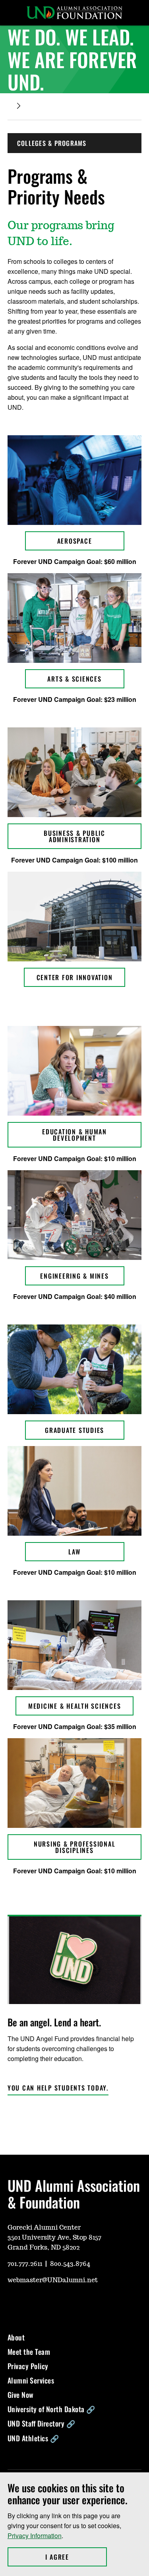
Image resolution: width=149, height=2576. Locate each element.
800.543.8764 (70, 2264)
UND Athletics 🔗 (33, 2438)
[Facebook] (51, 2304)
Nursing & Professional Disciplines (75, 1847)
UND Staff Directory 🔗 (42, 2423)
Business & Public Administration (74, 836)
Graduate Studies (74, 1430)
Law (74, 1552)
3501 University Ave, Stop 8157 (54, 2238)
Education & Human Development (74, 1135)
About (16, 2337)
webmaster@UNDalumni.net (53, 2280)
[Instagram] (32, 2304)
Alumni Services (31, 2380)
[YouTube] (13, 2304)
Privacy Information (35, 2536)
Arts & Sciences (74, 679)
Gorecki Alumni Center (44, 2228)
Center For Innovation (75, 977)
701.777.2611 (25, 2264)
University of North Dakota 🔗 (51, 2409)
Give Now (21, 2395)
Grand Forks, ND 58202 (44, 2248)
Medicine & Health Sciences (75, 1706)
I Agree (76, 2557)
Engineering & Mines (74, 1276)
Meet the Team (29, 2352)
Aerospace (75, 541)
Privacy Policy (28, 2366)
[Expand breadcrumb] (19, 106)
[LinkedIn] (70, 2304)
